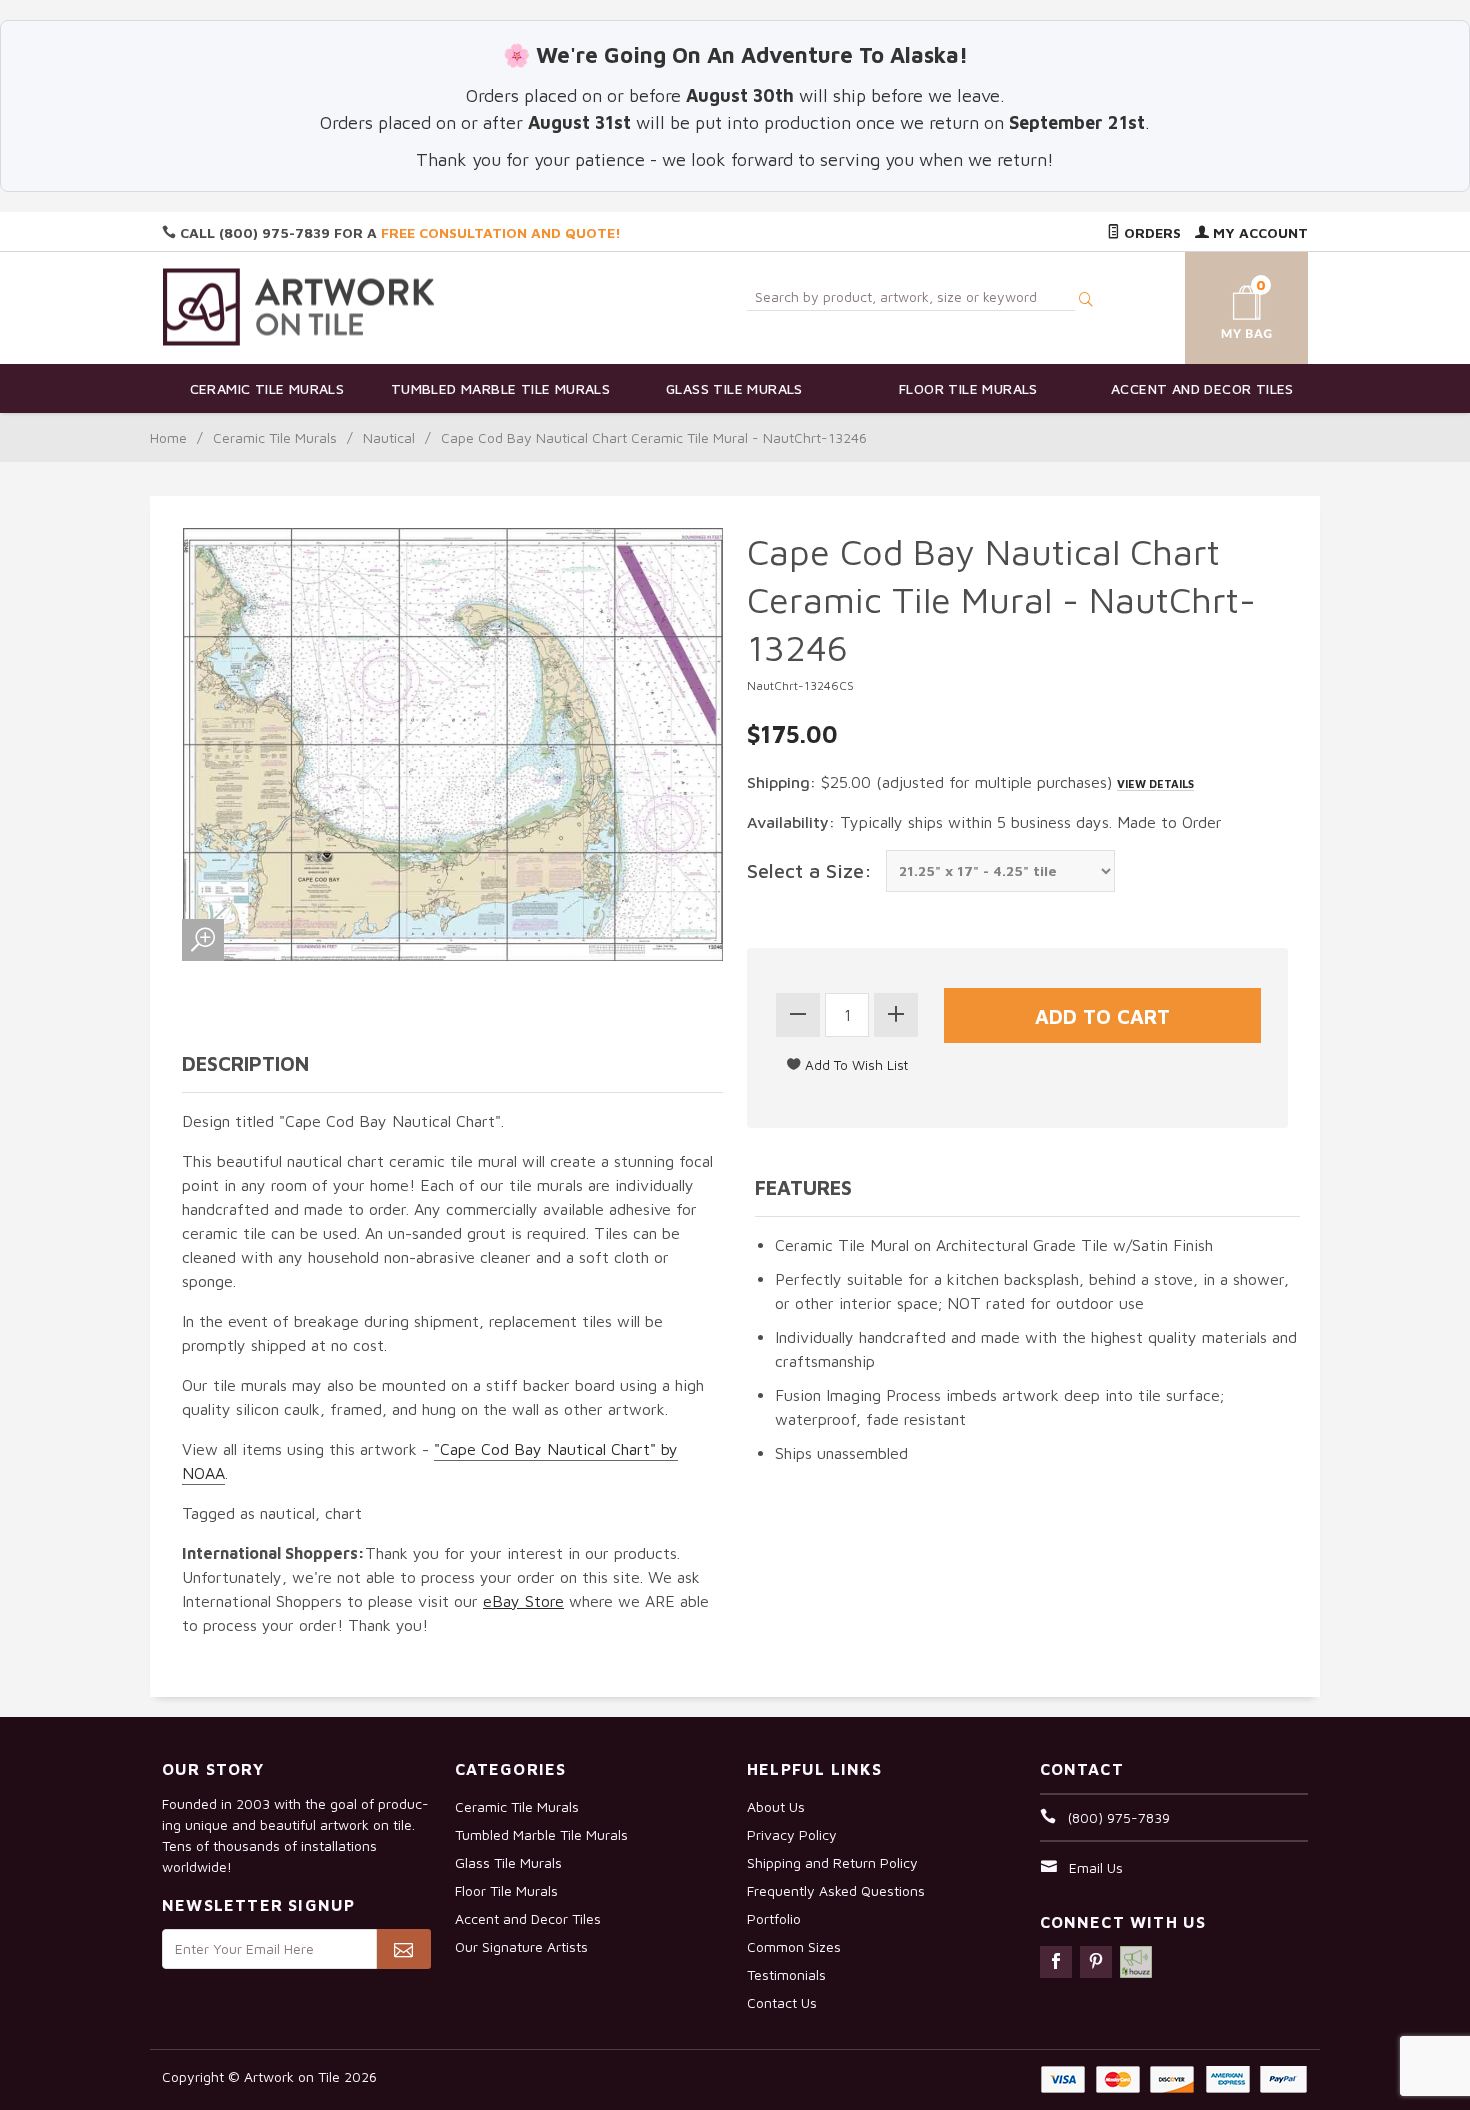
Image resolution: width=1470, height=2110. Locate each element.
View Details (1155, 783)
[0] (1223, 304)
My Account (1258, 232)
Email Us (1096, 1867)
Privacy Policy (792, 1834)
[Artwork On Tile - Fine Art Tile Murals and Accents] (299, 306)
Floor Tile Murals (968, 388)
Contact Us (782, 2002)
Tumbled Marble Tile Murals (500, 388)
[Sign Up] (403, 1949)
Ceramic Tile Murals (267, 388)
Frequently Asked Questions (836, 1890)
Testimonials (786, 1974)
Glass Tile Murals (734, 388)
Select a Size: (809, 870)
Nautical (389, 437)
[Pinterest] (1096, 1962)
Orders (1150, 232)
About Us (776, 1806)
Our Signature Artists (521, 1946)
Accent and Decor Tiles (1202, 388)
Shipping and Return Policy (832, 1862)
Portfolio (774, 1918)
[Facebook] (1056, 1962)
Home (168, 437)
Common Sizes (794, 1946)
